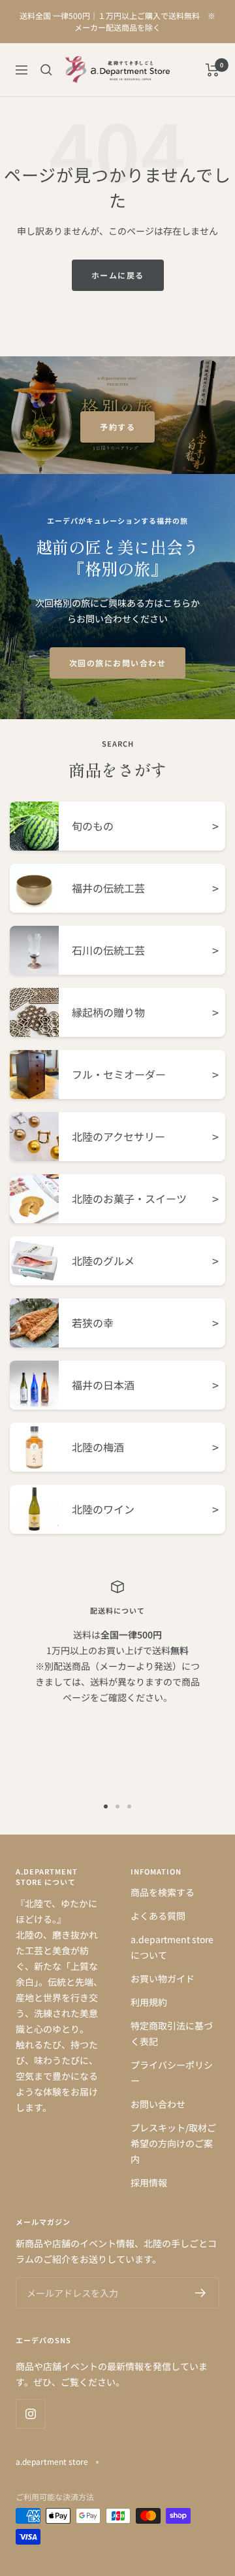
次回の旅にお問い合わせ (118, 663)
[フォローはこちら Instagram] (30, 2414)
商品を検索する (163, 1892)
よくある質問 (158, 1916)
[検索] (46, 70)
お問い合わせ (158, 2104)
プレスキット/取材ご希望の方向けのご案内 (173, 2143)
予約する (117, 427)
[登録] (201, 2293)
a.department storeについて (172, 1947)
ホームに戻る (118, 275)
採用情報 (149, 2182)
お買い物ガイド (163, 1978)
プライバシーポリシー (172, 2073)
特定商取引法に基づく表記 (172, 2033)
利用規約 (149, 2002)
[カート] (212, 70)
